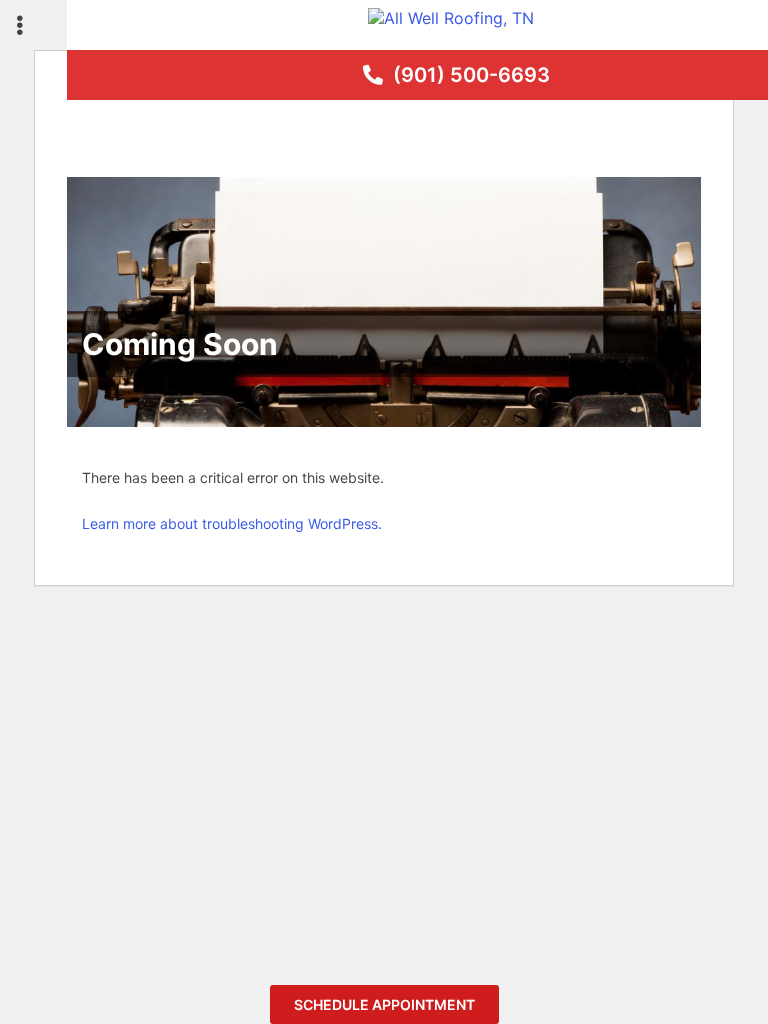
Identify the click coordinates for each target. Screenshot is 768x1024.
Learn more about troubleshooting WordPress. (232, 523)
